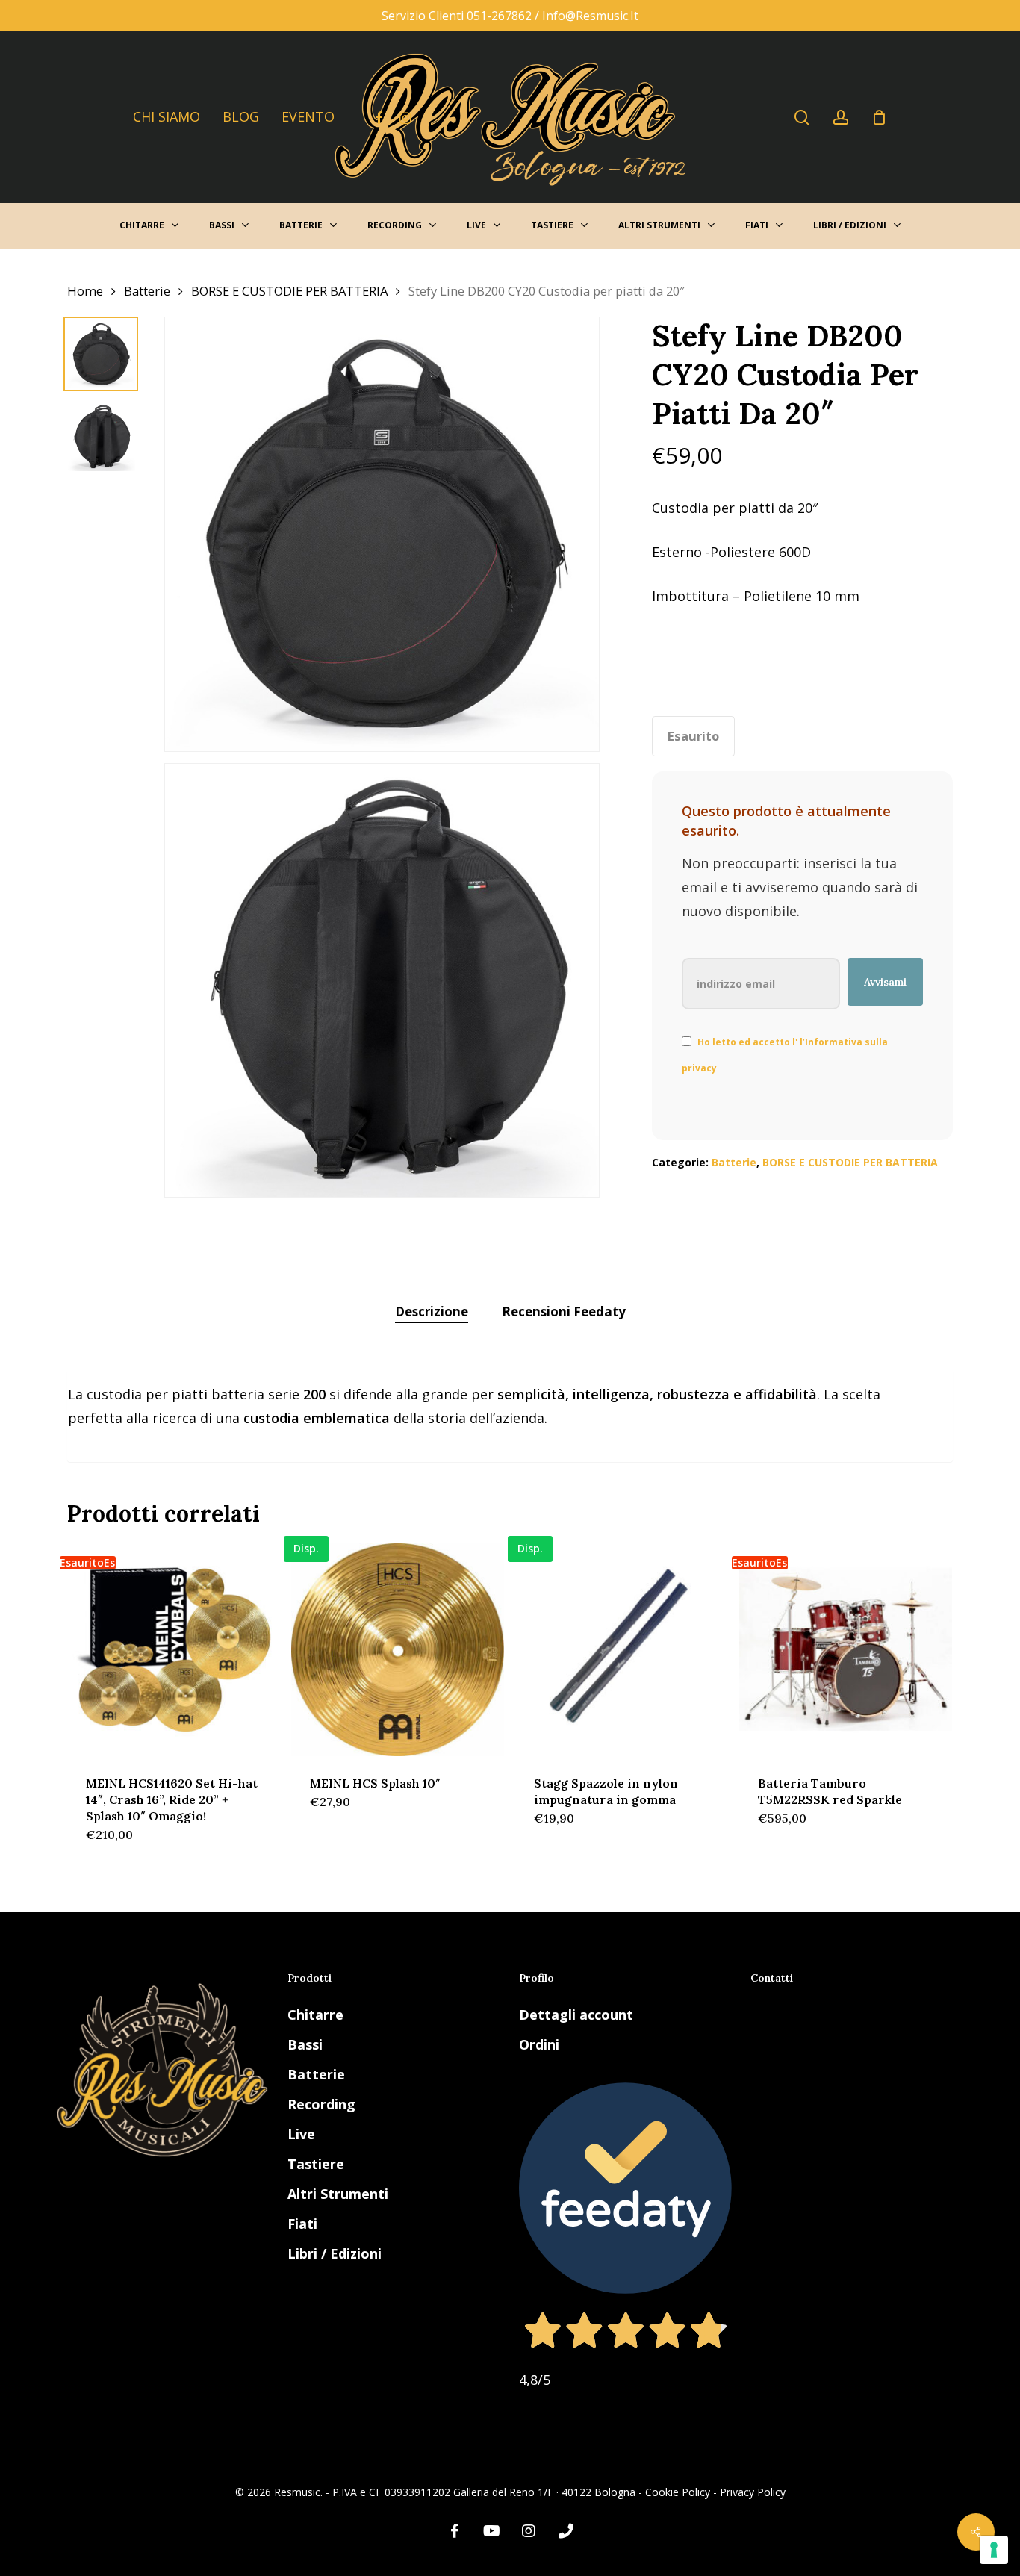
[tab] (432, 1312)
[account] (841, 118)
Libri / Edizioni (335, 2253)
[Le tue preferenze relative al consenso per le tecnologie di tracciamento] (994, 2550)
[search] (802, 118)
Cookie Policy (678, 2492)
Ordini (539, 2044)
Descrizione (432, 1312)
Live (301, 2134)
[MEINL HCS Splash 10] (398, 1650)
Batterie (147, 291)
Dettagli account (576, 2015)
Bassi (305, 2044)
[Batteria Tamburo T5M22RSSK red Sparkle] (846, 1650)
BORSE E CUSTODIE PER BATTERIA (289, 291)
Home (85, 291)
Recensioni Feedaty (564, 1312)
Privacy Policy (753, 2492)
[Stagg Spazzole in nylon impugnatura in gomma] (622, 1650)
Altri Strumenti (338, 2194)
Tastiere (316, 2164)
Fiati (302, 2224)
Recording (321, 2104)
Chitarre (315, 2015)
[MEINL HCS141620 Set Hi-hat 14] (174, 1650)
